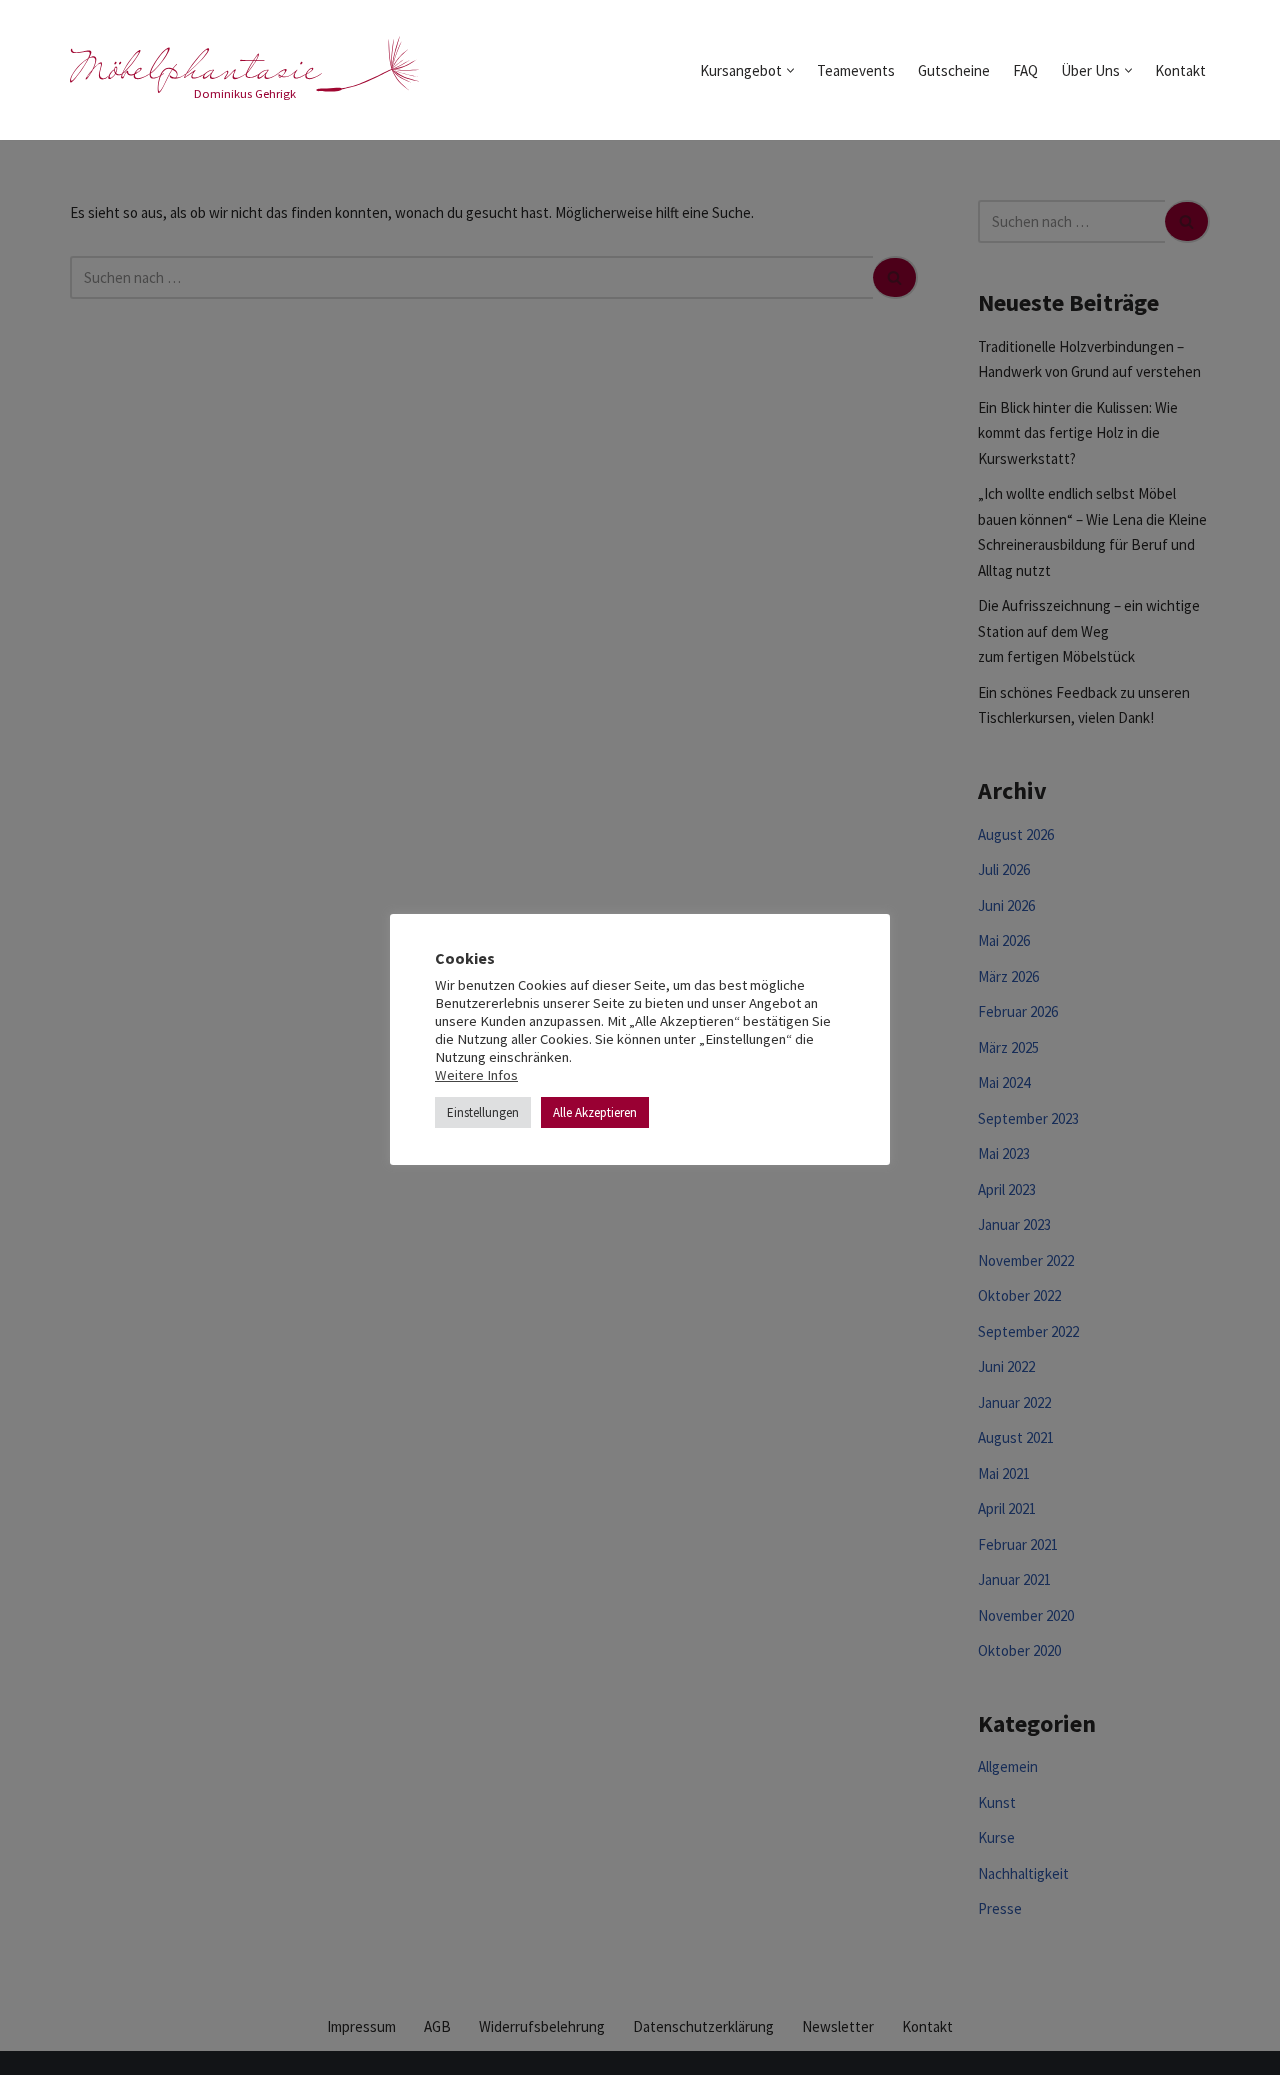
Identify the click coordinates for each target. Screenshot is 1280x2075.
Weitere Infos (476, 1075)
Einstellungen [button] (483, 1112)
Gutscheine (954, 70)
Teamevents (856, 70)
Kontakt (1180, 70)
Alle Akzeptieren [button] (595, 1112)
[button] (790, 70)
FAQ (1025, 70)
